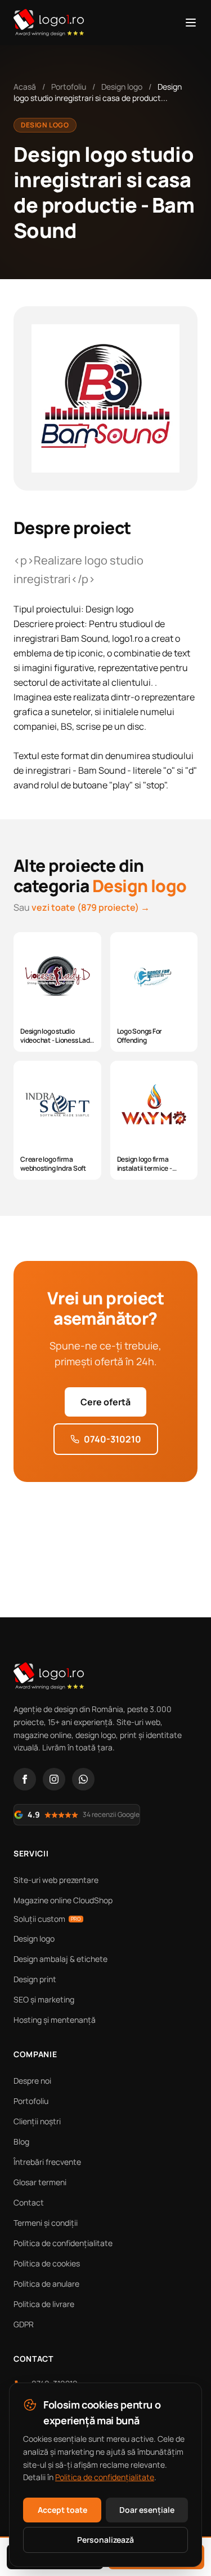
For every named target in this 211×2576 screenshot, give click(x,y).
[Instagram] (54, 1779)
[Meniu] (191, 23)
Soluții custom (47, 1919)
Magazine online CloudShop (63, 1900)
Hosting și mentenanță (55, 2020)
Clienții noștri (37, 2121)
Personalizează (105, 2540)
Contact (29, 2202)
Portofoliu (69, 87)
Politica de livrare (44, 2304)
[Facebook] (25, 1779)
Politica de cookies (47, 2263)
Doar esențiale (147, 2510)
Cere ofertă (105, 1402)
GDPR (24, 2324)
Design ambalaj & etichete (60, 1959)
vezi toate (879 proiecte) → (91, 907)
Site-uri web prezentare (56, 1880)
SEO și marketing (44, 1999)
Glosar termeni (40, 2182)
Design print (35, 1979)
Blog (21, 2141)
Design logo (122, 87)
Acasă (25, 87)
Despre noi (32, 2081)
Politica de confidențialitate (63, 2243)
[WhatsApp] (83, 1779)
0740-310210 (113, 1439)
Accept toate (62, 2510)
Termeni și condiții (46, 2223)
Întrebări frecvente (47, 2162)
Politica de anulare (46, 2284)
